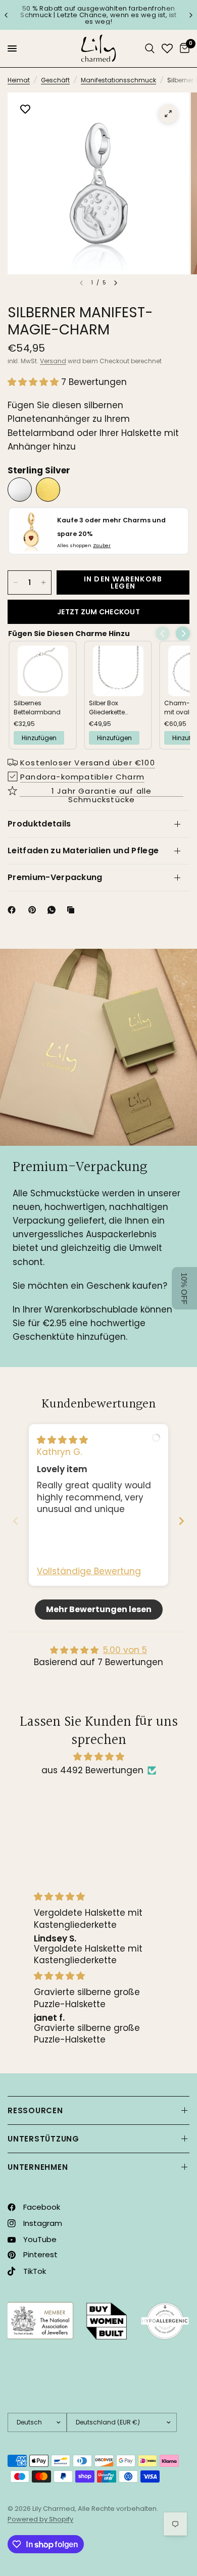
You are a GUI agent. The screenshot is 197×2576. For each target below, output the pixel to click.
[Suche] (150, 48)
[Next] (116, 283)
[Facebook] (14, 910)
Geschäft (55, 80)
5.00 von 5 (125, 1650)
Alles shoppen (84, 545)
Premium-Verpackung (55, 877)
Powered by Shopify (40, 2519)
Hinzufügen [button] (39, 738)
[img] (62, 1440)
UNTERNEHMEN (38, 2167)
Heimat (19, 80)
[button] (34, 382)
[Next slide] (181, 1521)
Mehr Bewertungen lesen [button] (99, 1609)
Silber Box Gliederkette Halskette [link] (107, 708)
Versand (53, 361)
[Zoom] (168, 114)
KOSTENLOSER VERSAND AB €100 (120, 15)
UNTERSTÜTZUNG (43, 2139)
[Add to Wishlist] (25, 110)
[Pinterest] (34, 910)
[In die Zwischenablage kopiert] (73, 910)
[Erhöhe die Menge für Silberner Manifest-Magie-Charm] (43, 582)
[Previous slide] (16, 1521)
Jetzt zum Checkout (98, 612)
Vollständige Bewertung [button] (89, 1571)
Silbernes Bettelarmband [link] (37, 708)
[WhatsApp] (54, 910)
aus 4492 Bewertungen (92, 1770)
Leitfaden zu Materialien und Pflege (83, 850)
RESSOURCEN (35, 2110)
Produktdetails (39, 824)
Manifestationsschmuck (118, 80)
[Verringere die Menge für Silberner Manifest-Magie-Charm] (16, 582)
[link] (43, 671)
